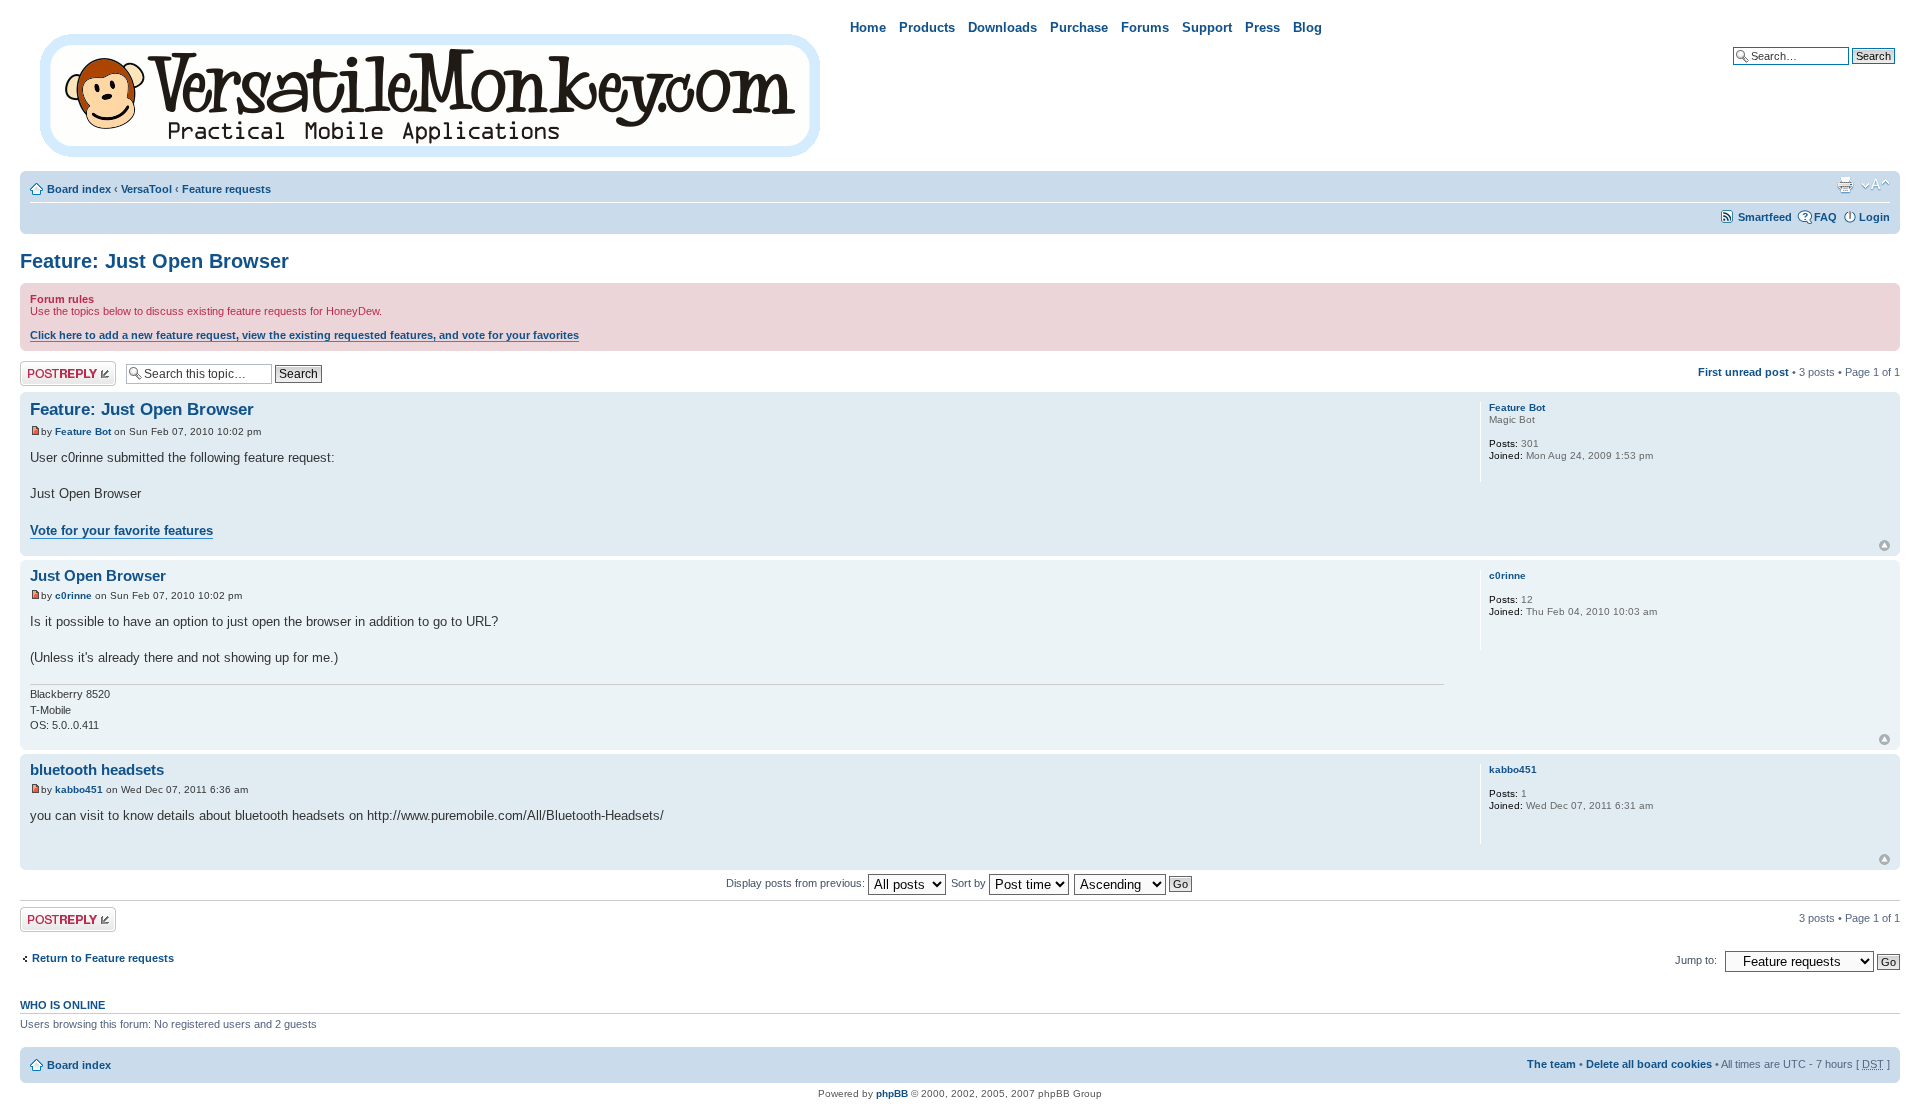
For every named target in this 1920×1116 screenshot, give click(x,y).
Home (868, 27)
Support (1207, 27)
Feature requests (226, 189)
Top (1884, 545)
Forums (1145, 27)
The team (1551, 1064)
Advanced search (1849, 71)
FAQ (1825, 217)
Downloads (1002, 27)
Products (927, 27)
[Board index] (431, 91)
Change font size (1875, 185)
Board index (79, 189)
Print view (1845, 185)
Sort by (970, 883)
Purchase (1079, 27)
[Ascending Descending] (1134, 883)
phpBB (892, 1093)
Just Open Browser (98, 575)
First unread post (1743, 372)
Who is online (62, 1005)
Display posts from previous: (797, 883)
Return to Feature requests (103, 958)
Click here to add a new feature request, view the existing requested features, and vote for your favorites (304, 335)
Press (1262, 27)
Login (1874, 217)
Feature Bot (83, 431)
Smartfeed (1765, 217)
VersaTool (146, 189)
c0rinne (73, 595)
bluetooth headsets (97, 769)
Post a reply (51, 367)
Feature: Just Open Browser (154, 261)
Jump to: (1696, 960)
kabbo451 (79, 789)
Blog (1307, 27)
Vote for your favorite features (121, 530)
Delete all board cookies (1649, 1064)
